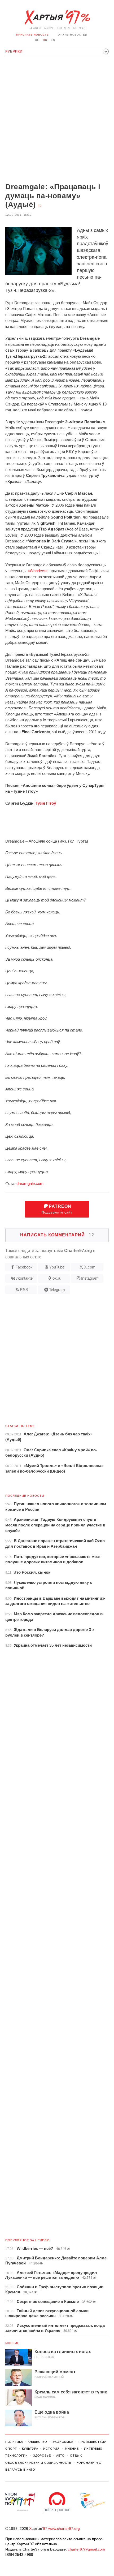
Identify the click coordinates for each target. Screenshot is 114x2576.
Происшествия (93, 2442)
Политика (14, 2442)
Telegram (57, 1290)
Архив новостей (73, 35)
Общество (38, 2442)
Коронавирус (89, 2463)
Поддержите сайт (57, 1209)
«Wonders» (38, 571)
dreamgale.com (30, 1183)
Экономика (63, 2442)
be (37, 40)
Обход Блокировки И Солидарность (38, 2463)
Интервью (93, 2449)
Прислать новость (32, 35)
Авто (61, 2456)
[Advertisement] (57, 120)
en (53, 40)
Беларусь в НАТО (20, 2470)
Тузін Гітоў (46, 803)
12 (40, 206)
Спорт (11, 2449)
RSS (24, 1290)
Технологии (17, 2456)
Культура (30, 2449)
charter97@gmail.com (86, 2549)
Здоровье (42, 2456)
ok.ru (57, 1278)
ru (45, 40)
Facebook (24, 1267)
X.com (90, 1267)
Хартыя (57, 18)
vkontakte (24, 1278)
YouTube (57, 1267)
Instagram (90, 1278)
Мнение (12, 2343)
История (51, 2449)
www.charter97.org (64, 2528)
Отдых (76, 2456)
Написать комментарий (57, 1235)
